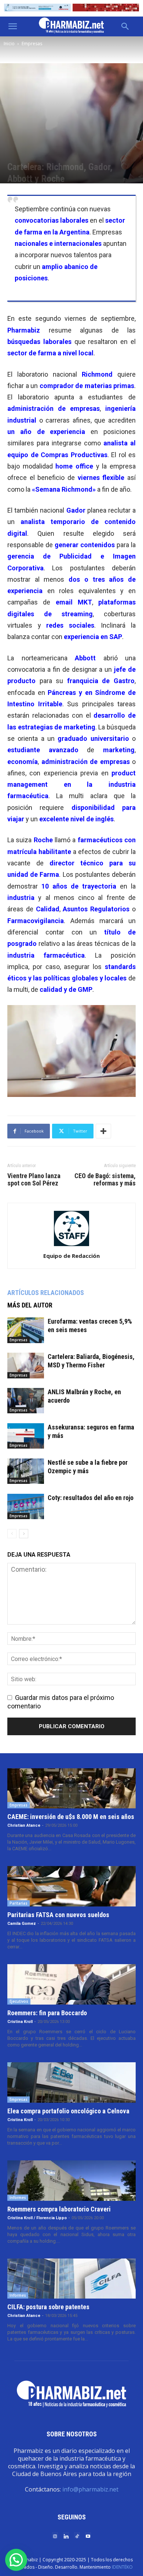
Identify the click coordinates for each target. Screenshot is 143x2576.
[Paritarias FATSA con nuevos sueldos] (71, 1886)
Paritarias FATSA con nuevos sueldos (58, 1915)
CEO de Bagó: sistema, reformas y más (105, 1180)
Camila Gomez (22, 1924)
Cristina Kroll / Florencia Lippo (37, 2218)
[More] (103, 1131)
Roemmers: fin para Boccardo (47, 2013)
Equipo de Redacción (71, 1256)
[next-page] (24, 1534)
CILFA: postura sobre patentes (48, 2307)
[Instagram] (55, 2536)
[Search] (125, 26)
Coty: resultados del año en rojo (91, 1498)
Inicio (9, 44)
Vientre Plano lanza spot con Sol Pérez (34, 1180)
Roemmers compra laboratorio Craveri (59, 2209)
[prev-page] (12, 1534)
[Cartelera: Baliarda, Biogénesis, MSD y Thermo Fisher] (26, 1365)
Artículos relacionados (46, 1293)
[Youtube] (88, 2536)
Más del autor (30, 1305)
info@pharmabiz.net (90, 2489)
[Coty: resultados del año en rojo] (26, 1506)
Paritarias (19, 1903)
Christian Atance (24, 1825)
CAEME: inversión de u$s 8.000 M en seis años (71, 1817)
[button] (12, 26)
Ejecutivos (19, 2001)
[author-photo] (71, 1246)
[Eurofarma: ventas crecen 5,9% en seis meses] (26, 1330)
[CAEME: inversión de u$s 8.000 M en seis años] (71, 1789)
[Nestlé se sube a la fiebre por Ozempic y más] (26, 1471)
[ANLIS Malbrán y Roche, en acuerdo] (26, 1401)
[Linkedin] (66, 2536)
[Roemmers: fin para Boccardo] (71, 1984)
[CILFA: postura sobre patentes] (71, 2279)
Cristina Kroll (20, 2022)
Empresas (32, 44)
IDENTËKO (122, 2567)
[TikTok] (77, 2536)
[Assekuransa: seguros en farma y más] (26, 1436)
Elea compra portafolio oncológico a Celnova (68, 2111)
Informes (18, 2198)
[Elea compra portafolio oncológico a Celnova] (71, 2082)
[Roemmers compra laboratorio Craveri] (71, 2181)
